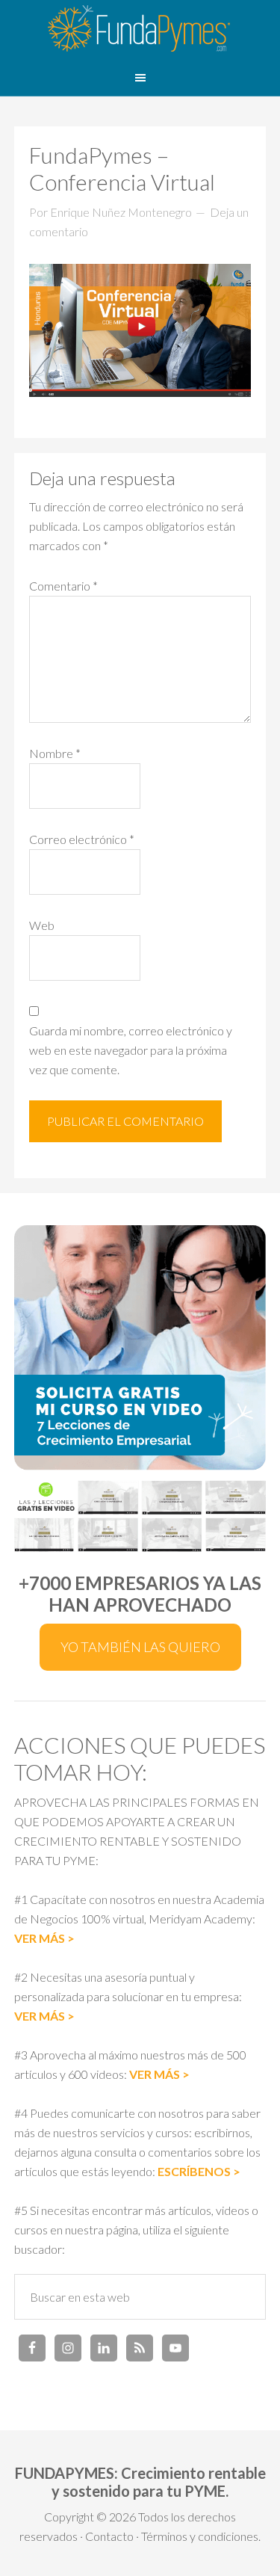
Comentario (63, 586)
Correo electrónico (82, 839)
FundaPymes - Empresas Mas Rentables (140, 30)
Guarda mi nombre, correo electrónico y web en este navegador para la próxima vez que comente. (131, 1050)
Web (42, 925)
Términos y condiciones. (201, 2536)
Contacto (109, 2536)
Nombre (55, 753)
